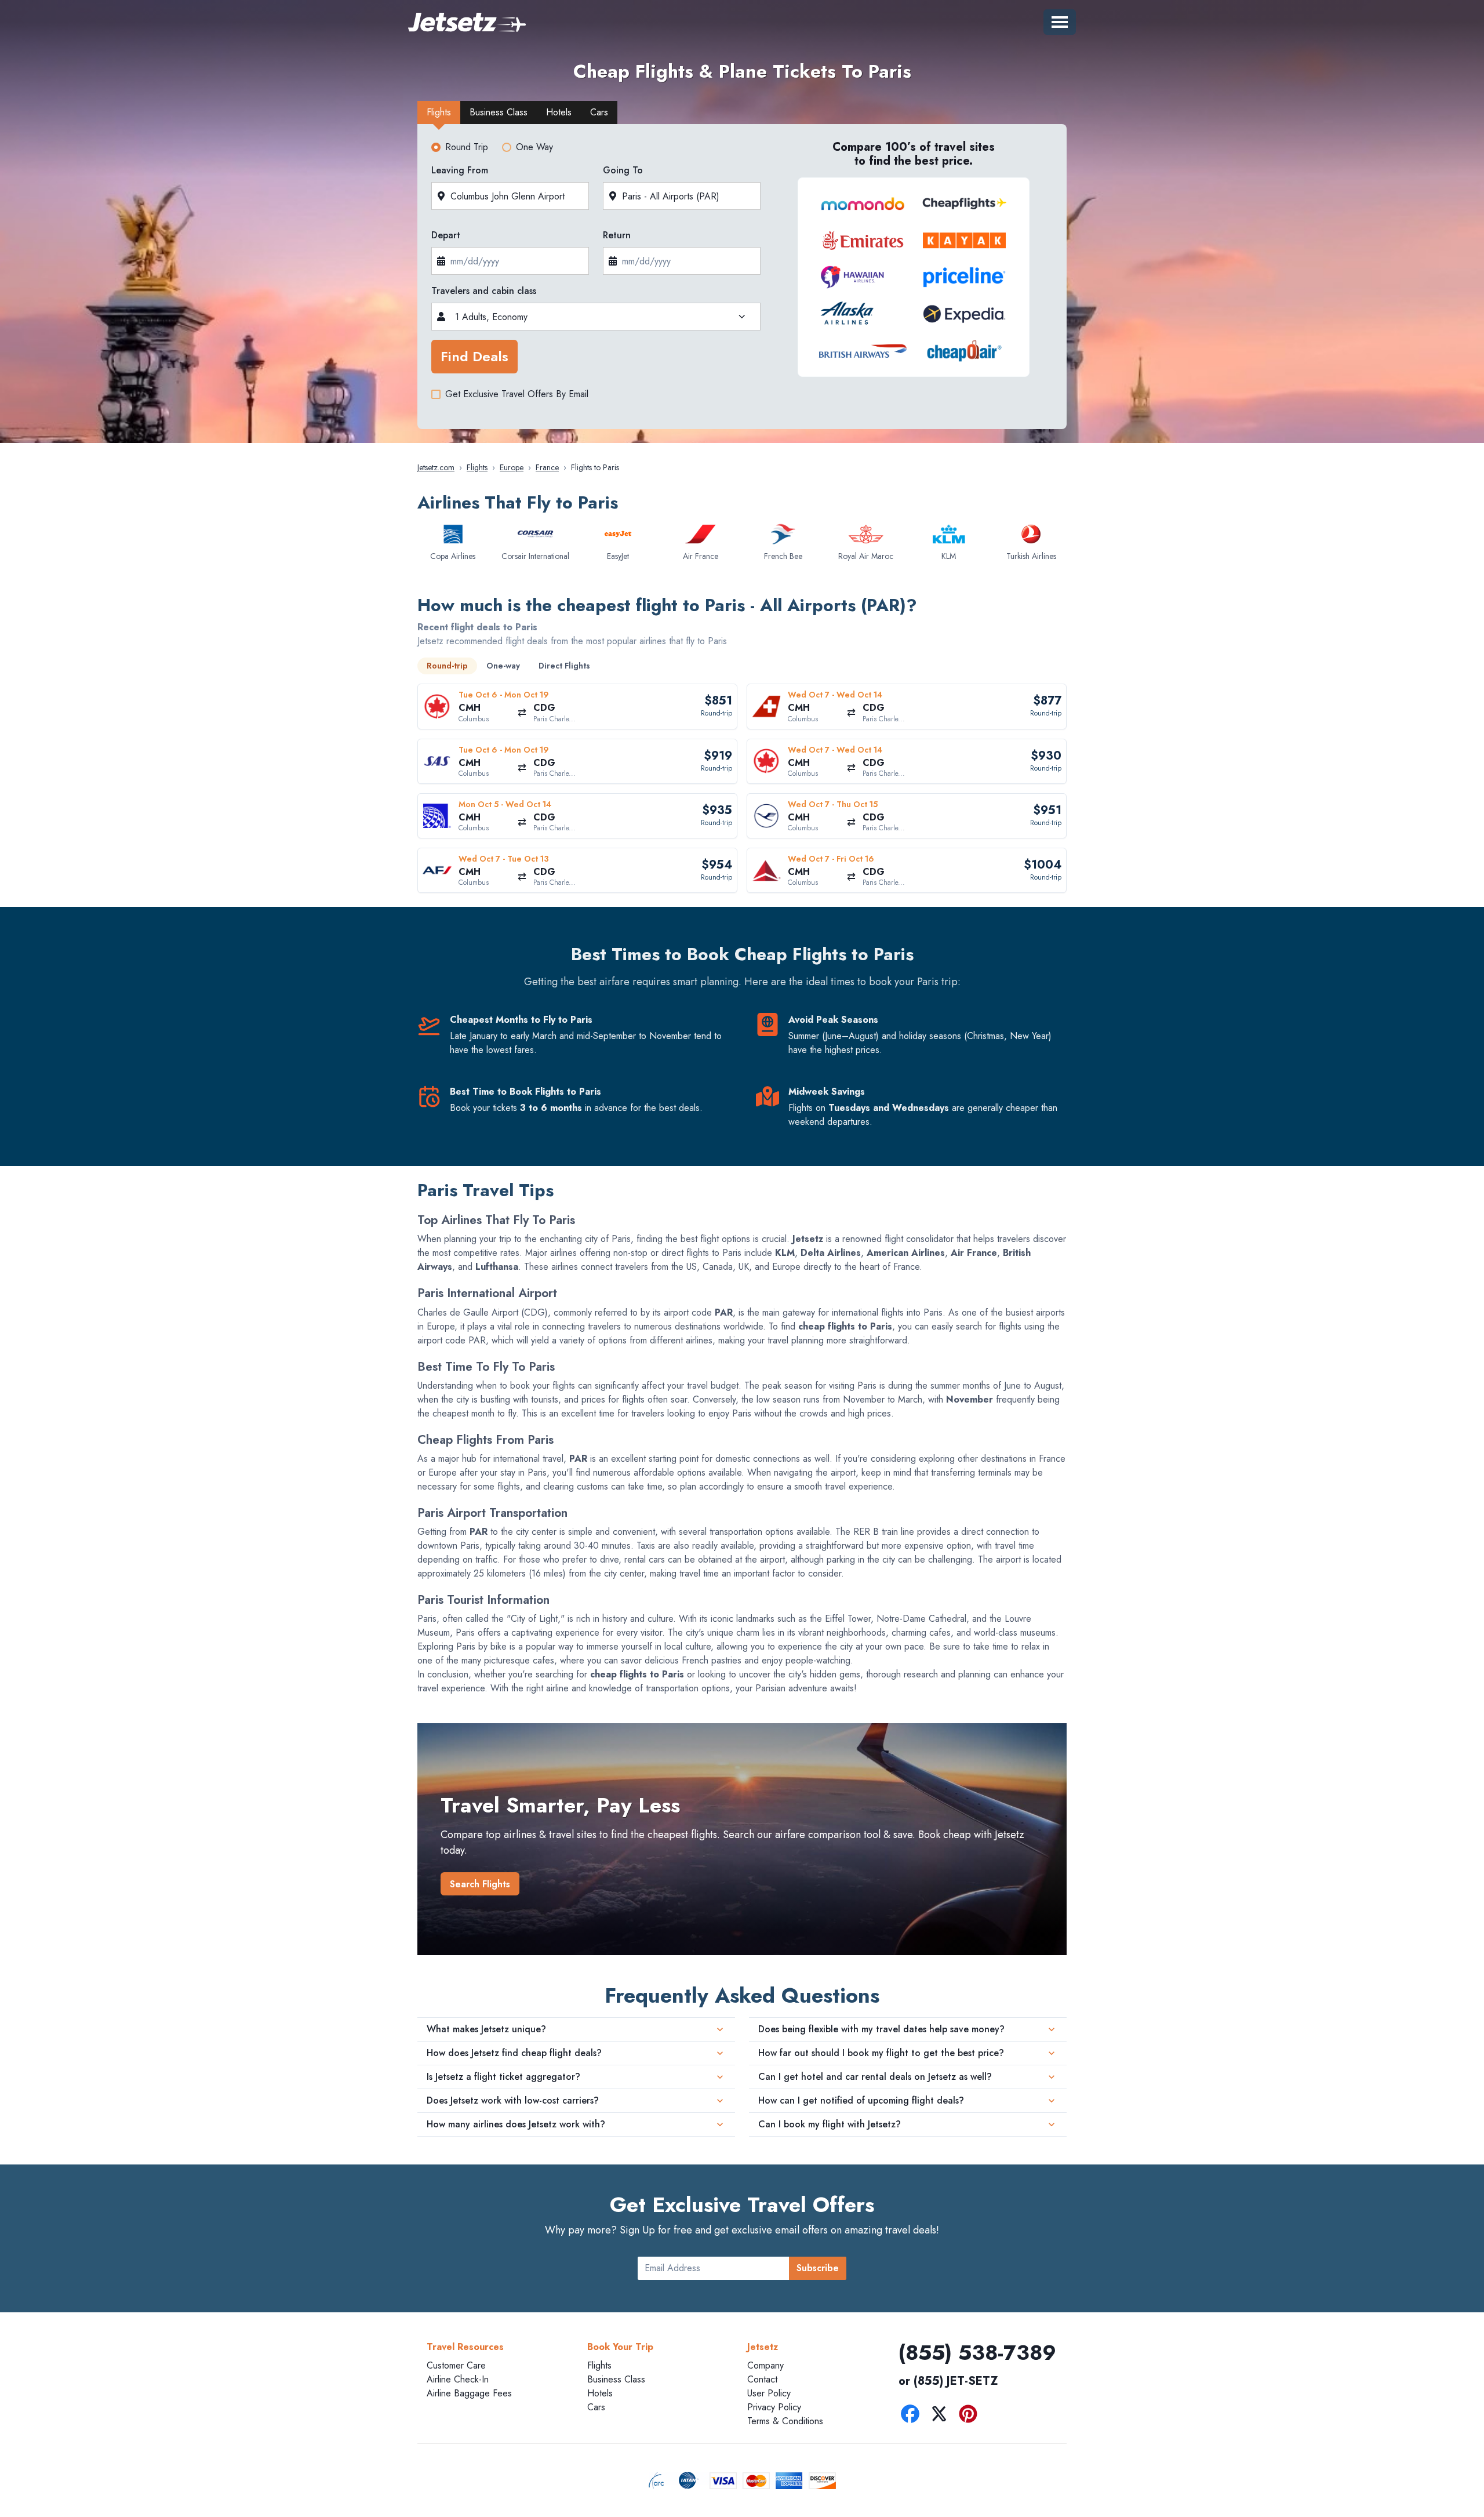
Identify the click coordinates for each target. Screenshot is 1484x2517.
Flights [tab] (439, 112)
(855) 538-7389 (977, 2352)
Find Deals (474, 356)
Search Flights (480, 1884)
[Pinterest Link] (971, 2416)
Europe (512, 467)
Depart (446, 235)
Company (765, 2365)
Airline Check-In (458, 2379)
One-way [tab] (503, 666)
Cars (596, 2407)
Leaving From (460, 170)
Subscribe (818, 2268)
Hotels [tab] (559, 112)
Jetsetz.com (436, 467)
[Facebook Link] (913, 2416)
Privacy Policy (774, 2407)
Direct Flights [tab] (564, 666)
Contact (762, 2379)
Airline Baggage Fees (469, 2393)
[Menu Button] (1060, 22)
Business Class (616, 2379)
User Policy (769, 2393)
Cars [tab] (599, 112)
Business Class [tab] (499, 112)
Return (617, 235)
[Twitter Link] (942, 2416)
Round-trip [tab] (447, 666)
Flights (477, 467)
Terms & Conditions (785, 2421)
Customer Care (456, 2365)
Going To (623, 170)
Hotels (600, 2393)
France (547, 467)
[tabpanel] (742, 280)
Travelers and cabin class (484, 291)
